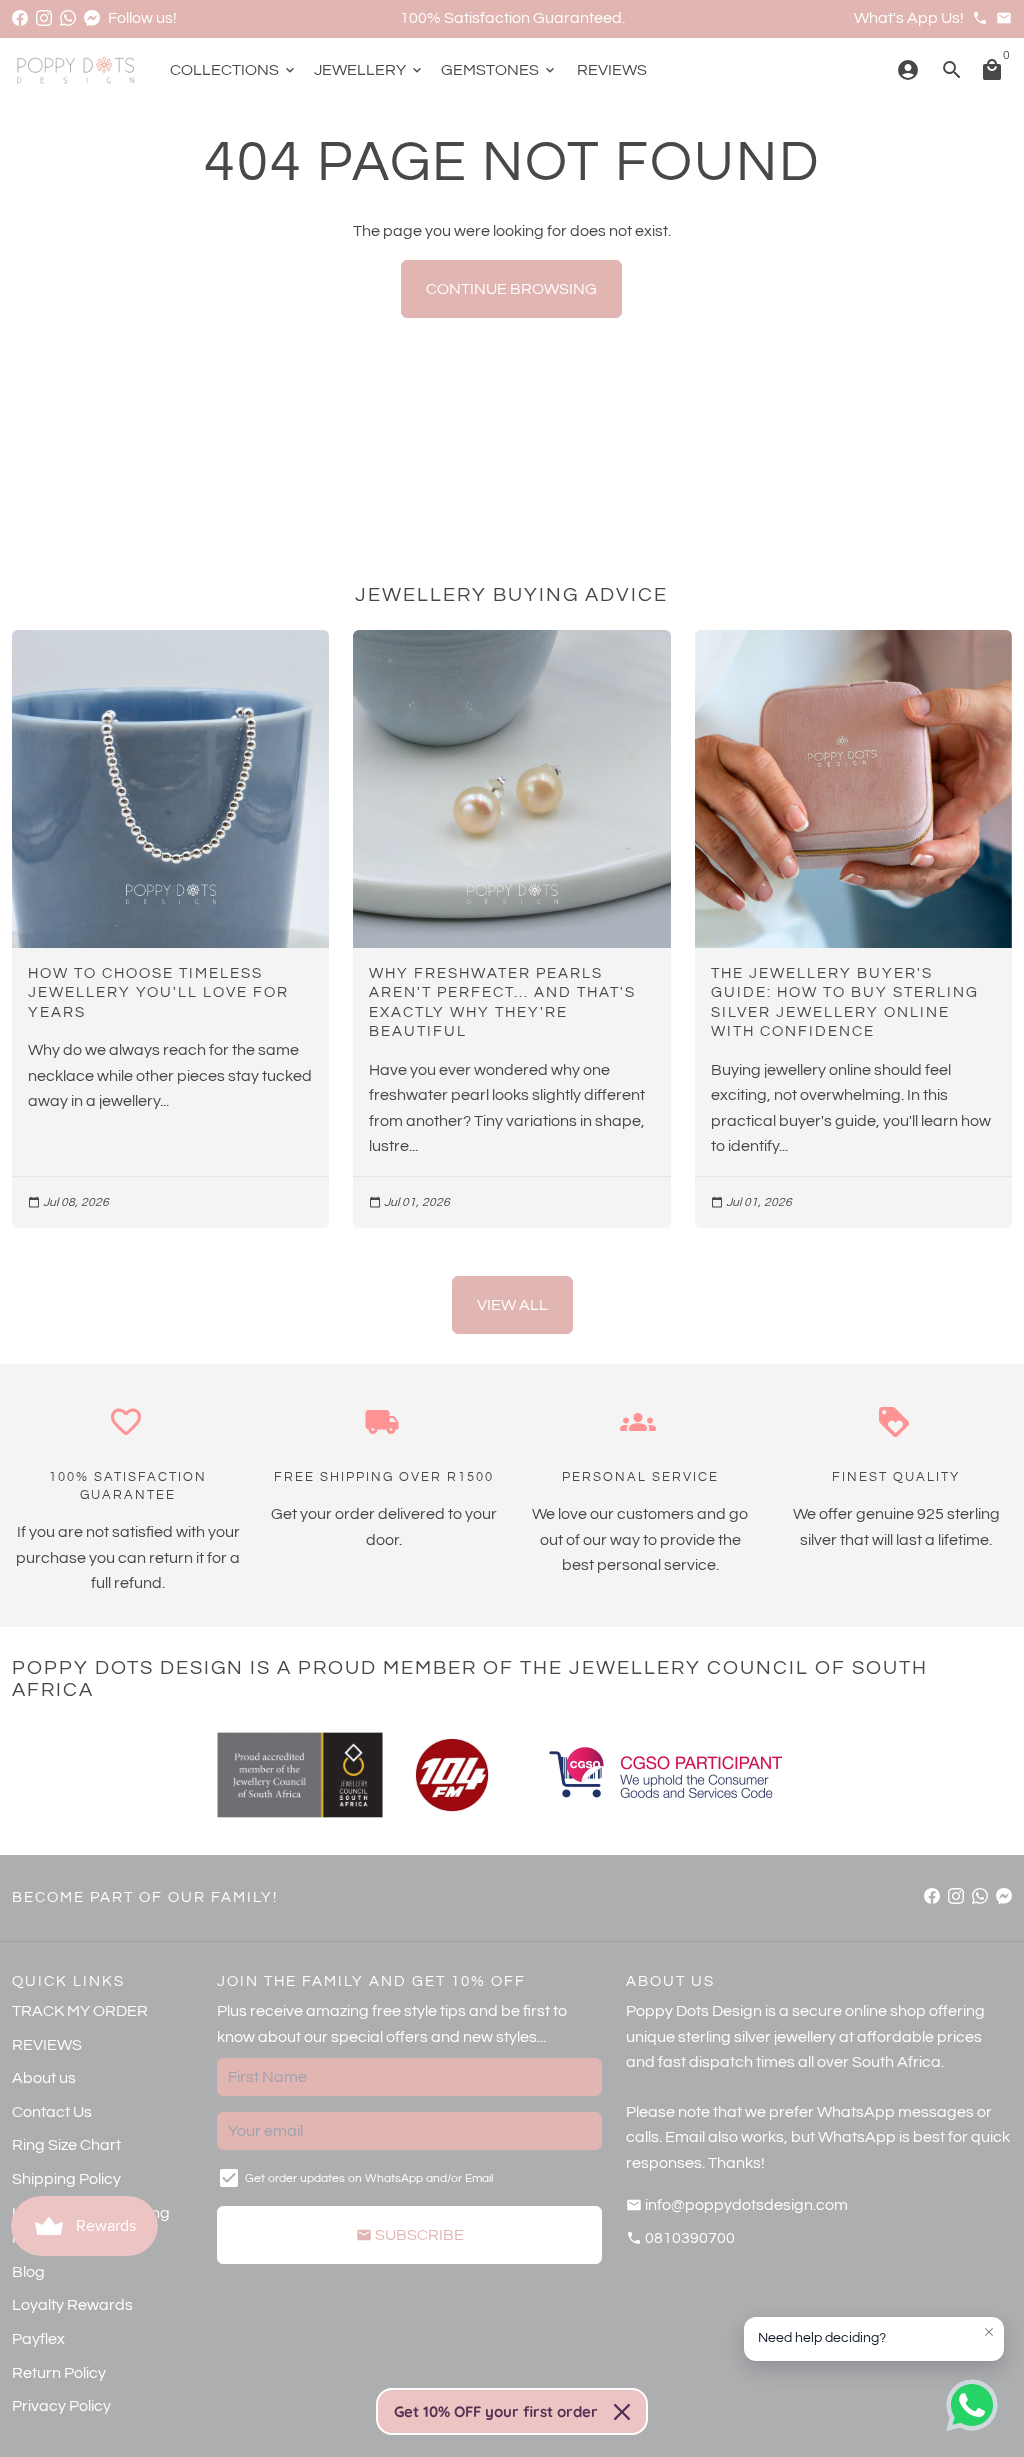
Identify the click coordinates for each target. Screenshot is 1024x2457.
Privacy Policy (61, 2406)
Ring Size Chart (66, 2145)
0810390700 (680, 2238)
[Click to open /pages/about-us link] (452, 1775)
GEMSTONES (499, 70)
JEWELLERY (369, 70)
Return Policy (59, 2373)
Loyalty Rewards (72, 2305)
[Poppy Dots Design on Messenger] (92, 18)
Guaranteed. (579, 18)
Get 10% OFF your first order (496, 2411)
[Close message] (989, 2332)
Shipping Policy (66, 2179)
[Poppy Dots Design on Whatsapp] (68, 18)
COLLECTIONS (234, 70)
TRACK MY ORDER (80, 2011)
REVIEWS (612, 70)
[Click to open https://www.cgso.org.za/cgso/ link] (664, 1775)
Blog (28, 2272)
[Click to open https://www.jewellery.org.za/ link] (300, 1775)
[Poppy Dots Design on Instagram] (44, 18)
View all (512, 1305)
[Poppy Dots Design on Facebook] (20, 18)
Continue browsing (511, 289)
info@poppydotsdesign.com (737, 2205)
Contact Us (52, 2112)
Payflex (38, 2339)
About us (44, 2078)
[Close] (622, 2412)
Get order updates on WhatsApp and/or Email (369, 2178)
